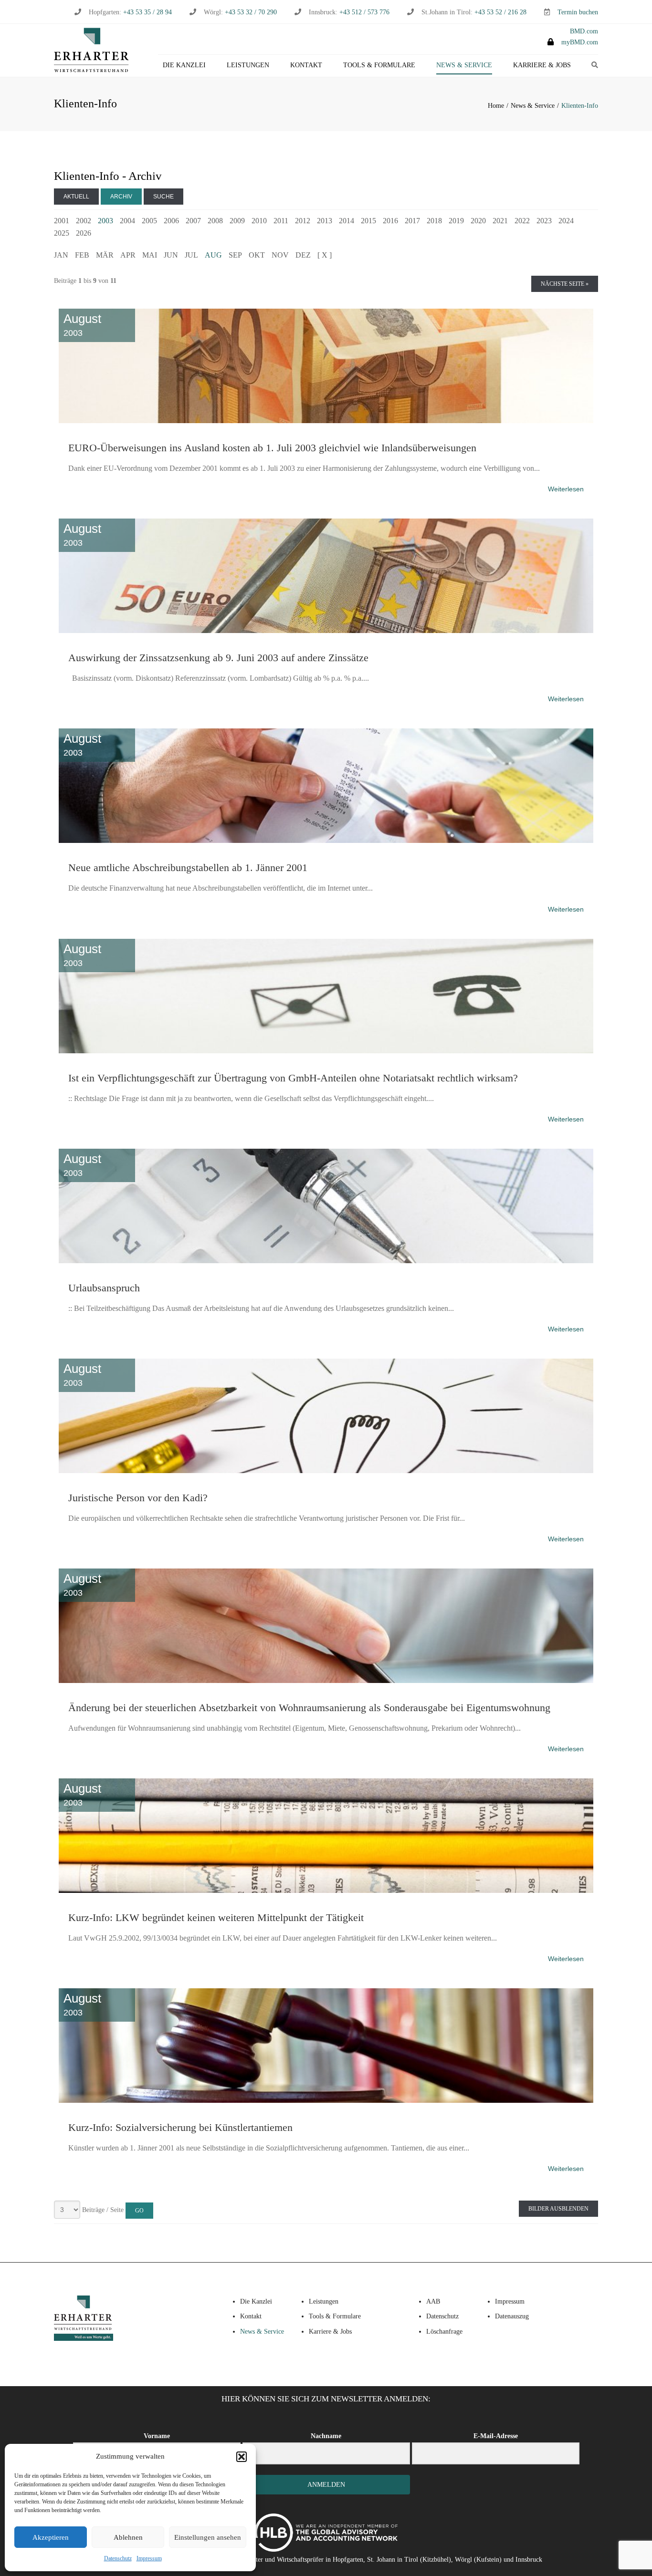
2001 (62, 221)
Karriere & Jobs (542, 65)
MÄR (105, 255)
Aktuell (76, 197)
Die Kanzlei (184, 65)
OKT (257, 255)
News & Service (464, 65)
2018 (434, 221)
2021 (500, 221)
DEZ (303, 255)
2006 (171, 221)
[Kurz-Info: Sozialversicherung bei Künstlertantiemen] (326, 1986)
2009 (237, 221)
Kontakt (306, 65)
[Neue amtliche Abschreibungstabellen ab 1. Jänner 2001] (326, 727)
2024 (566, 221)
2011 (281, 221)
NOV (280, 255)
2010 (259, 221)
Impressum (149, 2558)
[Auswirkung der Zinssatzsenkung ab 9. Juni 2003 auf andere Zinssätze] (326, 517)
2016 (390, 221)
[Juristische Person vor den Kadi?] (326, 1357)
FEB (82, 255)
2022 (522, 221)
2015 (368, 221)
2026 (84, 233)
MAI (150, 255)
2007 (193, 221)
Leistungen (248, 65)
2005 (149, 221)
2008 (215, 221)
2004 (127, 221)
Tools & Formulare (379, 65)
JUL (191, 255)
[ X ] (325, 255)
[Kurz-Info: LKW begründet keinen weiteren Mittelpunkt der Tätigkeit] (326, 1776)
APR (128, 255)
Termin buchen (578, 12)
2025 (62, 233)
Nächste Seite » (565, 284)
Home (496, 106)
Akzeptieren (51, 2537)
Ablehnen (128, 2537)
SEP (235, 255)
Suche (163, 197)
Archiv (121, 197)
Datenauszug (512, 2316)
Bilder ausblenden (558, 2209)
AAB (433, 2301)
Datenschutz (118, 2558)
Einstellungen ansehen (208, 2537)
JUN (171, 255)
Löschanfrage (444, 2332)
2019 (456, 221)
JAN (61, 255)
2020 (478, 221)
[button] (242, 2457)
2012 (303, 221)
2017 (412, 221)
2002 (84, 221)
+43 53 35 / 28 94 (147, 12)
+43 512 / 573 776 (364, 12)
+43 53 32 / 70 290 (251, 12)
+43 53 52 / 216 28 (500, 12)
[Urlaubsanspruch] (326, 1147)
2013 (325, 221)
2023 (544, 221)
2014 (347, 221)
